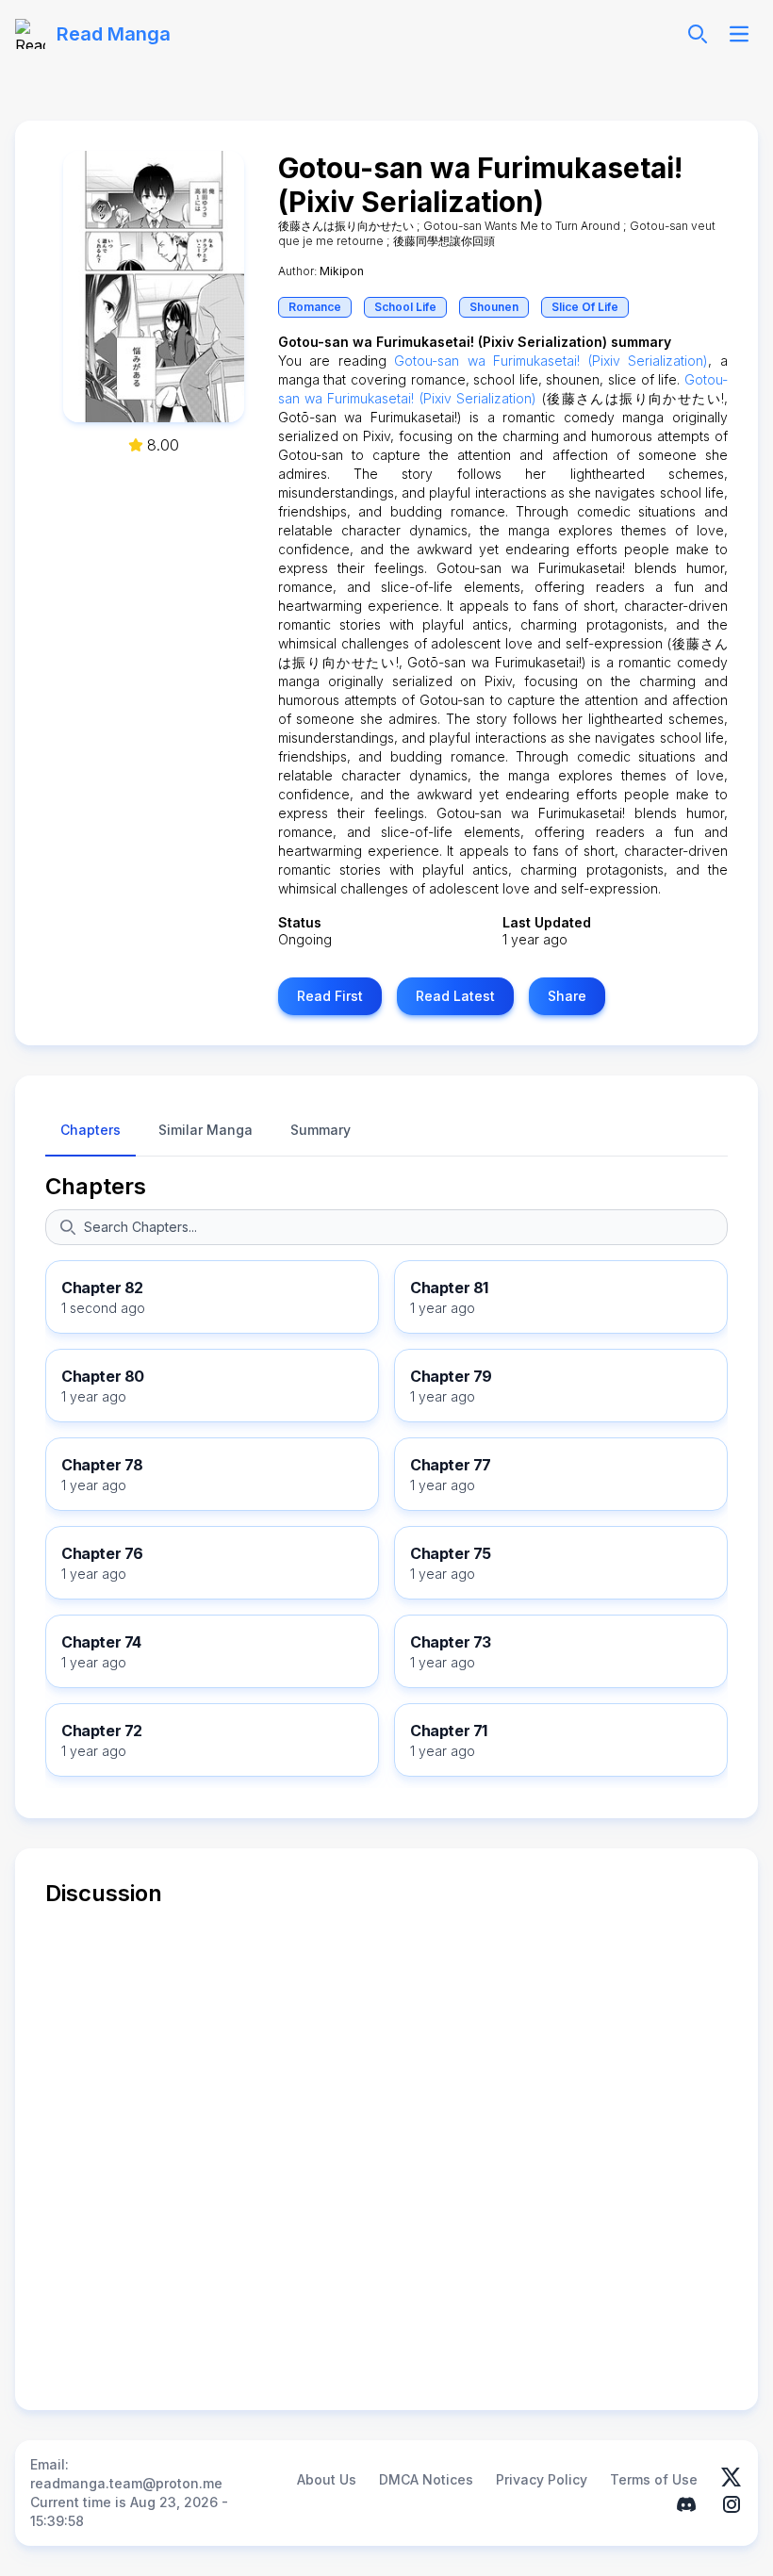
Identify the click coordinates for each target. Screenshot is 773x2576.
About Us (327, 2479)
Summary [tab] (321, 1130)
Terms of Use (654, 2479)
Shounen (494, 307)
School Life (405, 307)
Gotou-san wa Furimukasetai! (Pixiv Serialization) (551, 361)
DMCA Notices (426, 2479)
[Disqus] (386, 2144)
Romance (315, 307)
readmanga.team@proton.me (126, 2483)
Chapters (96, 1186)
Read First (330, 996)
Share (567, 996)
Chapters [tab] (90, 1130)
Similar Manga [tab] (206, 1130)
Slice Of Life (585, 307)
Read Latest (455, 996)
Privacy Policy (542, 2479)
